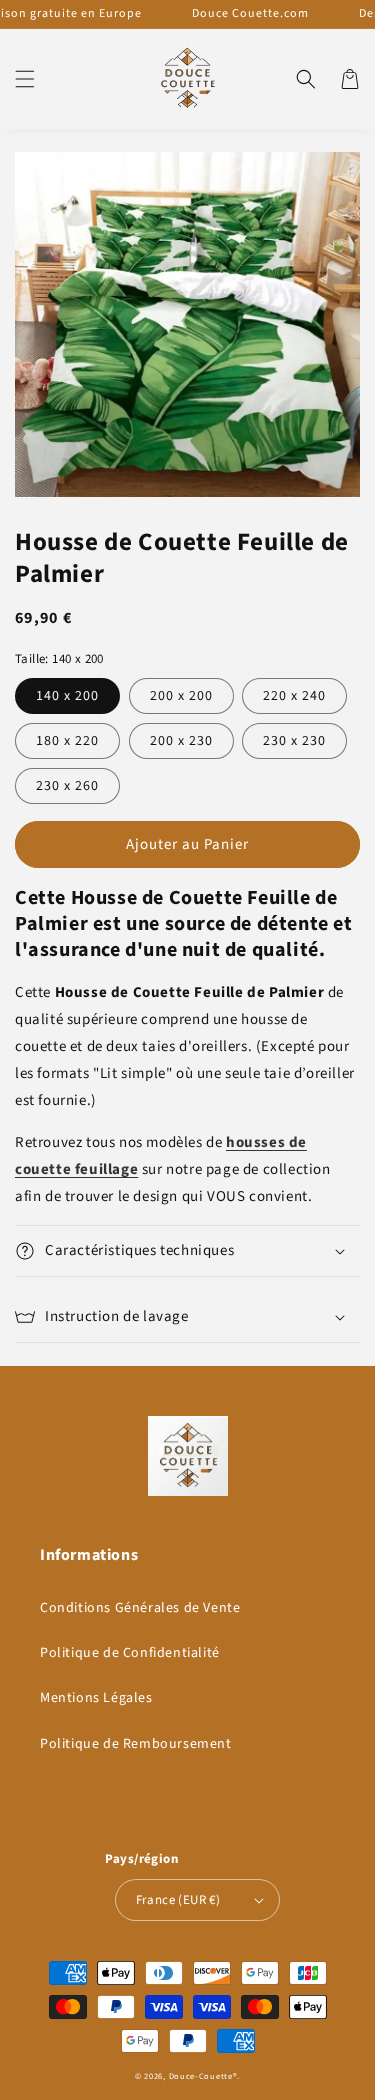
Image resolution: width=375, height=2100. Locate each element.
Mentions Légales (96, 1698)
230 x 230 (294, 741)
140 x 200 (67, 696)
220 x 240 (294, 696)
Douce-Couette (201, 2076)
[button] (25, 79)
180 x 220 (67, 741)
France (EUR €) (178, 1900)
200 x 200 (181, 696)
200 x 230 (181, 741)
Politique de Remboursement (136, 1744)
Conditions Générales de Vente (140, 1608)
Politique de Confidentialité (130, 1653)
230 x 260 (67, 786)
